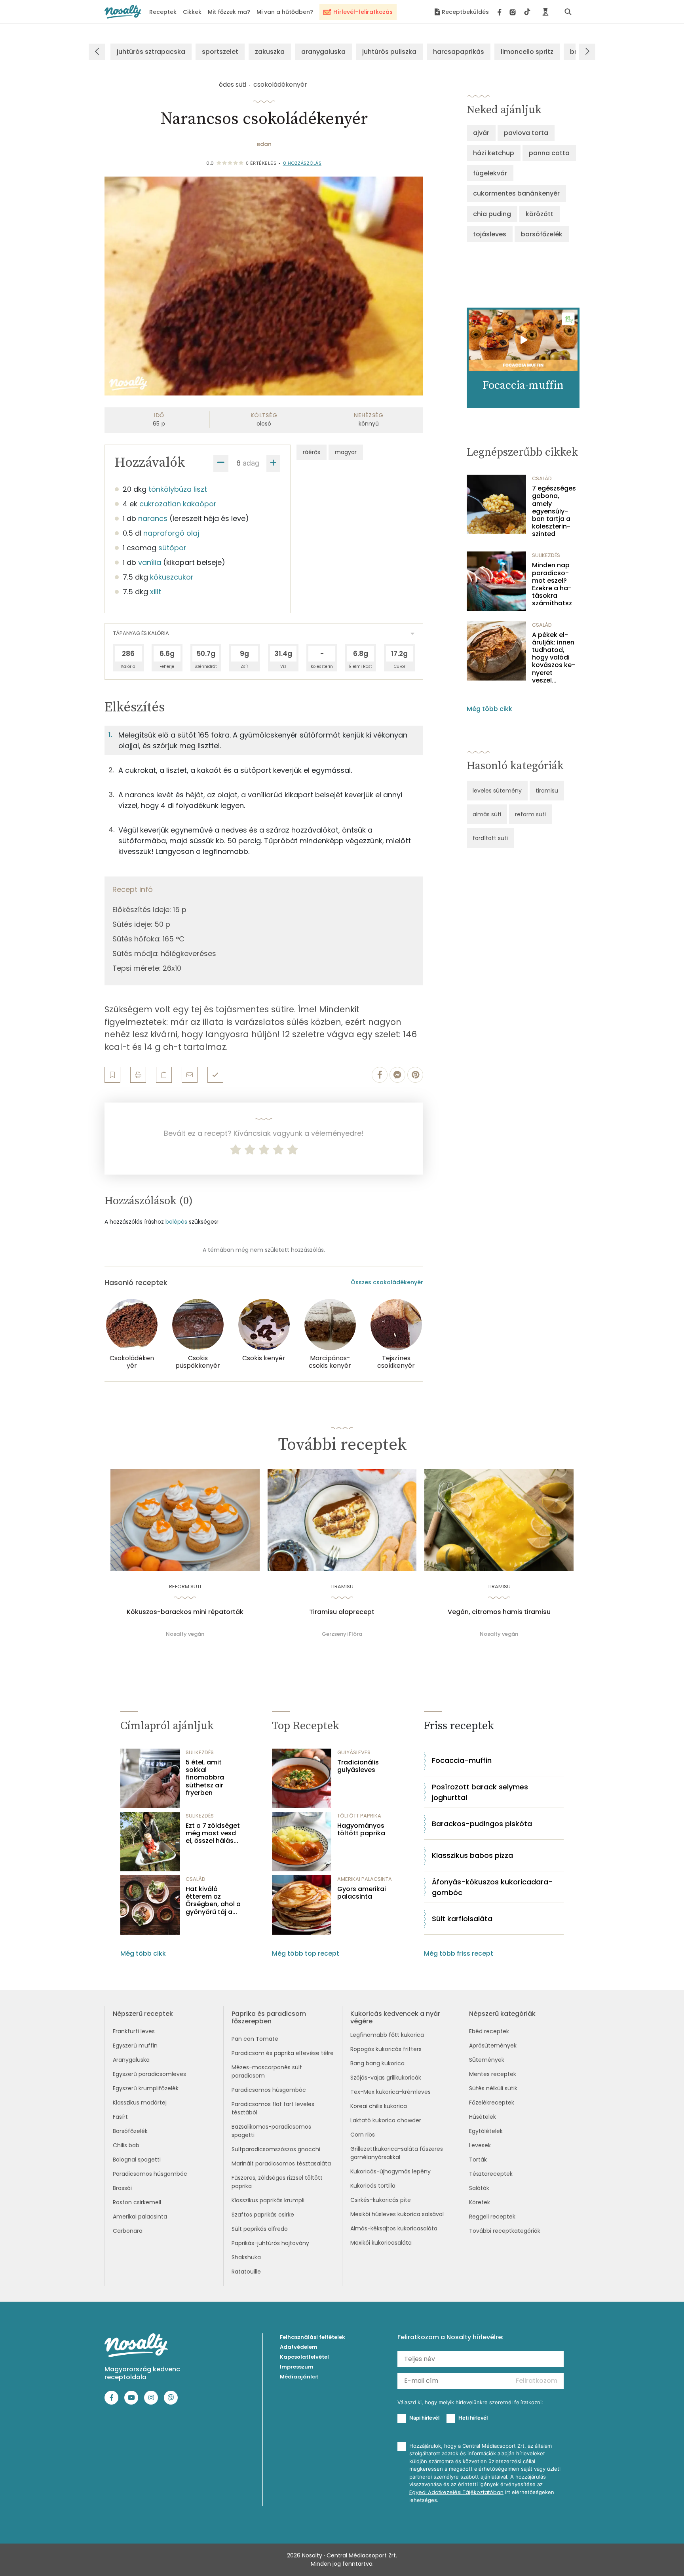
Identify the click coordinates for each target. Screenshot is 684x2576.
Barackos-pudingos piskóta (482, 1824)
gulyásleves (354, 1752)
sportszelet (220, 52)
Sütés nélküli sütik (493, 2088)
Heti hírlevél (473, 2418)
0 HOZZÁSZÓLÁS (302, 163)
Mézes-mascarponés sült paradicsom (267, 2071)
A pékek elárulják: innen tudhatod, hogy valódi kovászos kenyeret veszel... (554, 658)
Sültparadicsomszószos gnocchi (276, 2149)
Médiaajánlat (299, 2377)
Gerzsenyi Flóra (342, 1634)
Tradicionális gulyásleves (358, 1766)
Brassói (122, 2188)
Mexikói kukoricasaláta (381, 2243)
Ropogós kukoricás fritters (386, 2049)
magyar (346, 452)
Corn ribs (363, 2135)
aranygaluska (323, 52)
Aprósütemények (493, 2046)
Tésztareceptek (491, 2174)
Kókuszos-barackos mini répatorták (185, 1612)
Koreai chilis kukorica (379, 2106)
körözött (540, 214)
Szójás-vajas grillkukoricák (386, 2078)
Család (542, 478)
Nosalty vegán (185, 1634)
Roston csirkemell (137, 2202)
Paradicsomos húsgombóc (150, 2174)
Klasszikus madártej (140, 2103)
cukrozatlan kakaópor (178, 504)
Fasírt (120, 2117)
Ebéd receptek (489, 2031)
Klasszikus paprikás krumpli (268, 2200)
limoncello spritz (527, 52)
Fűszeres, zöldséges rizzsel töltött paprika (277, 2182)
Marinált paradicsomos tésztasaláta (281, 2163)
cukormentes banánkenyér (516, 193)
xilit (156, 592)
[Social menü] (514, 12)
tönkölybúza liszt (178, 489)
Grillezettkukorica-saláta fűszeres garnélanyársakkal (397, 2153)
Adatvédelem (299, 2347)
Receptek (163, 12)
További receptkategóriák (505, 2231)
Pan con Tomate (255, 2039)
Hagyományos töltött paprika (361, 1829)
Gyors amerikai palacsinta (362, 1893)
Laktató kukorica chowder (386, 2120)
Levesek (480, 2145)
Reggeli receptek (492, 2217)
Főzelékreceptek (492, 2103)
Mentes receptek (493, 2074)
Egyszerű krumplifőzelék (146, 2088)
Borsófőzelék (130, 2131)
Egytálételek (486, 2131)
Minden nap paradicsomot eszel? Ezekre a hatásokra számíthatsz (552, 584)
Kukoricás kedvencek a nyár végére (395, 2017)
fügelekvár (490, 173)
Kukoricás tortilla (373, 2186)
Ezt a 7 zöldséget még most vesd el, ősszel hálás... (213, 1833)
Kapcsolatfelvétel (304, 2357)
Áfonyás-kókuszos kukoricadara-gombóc (492, 1887)
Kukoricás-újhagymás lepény (390, 2171)
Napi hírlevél (424, 2418)
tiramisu (547, 791)
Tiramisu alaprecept (342, 1612)
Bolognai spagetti (137, 2160)
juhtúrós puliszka (389, 52)
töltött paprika (359, 1816)
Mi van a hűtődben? (285, 12)
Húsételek (483, 2117)
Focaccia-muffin (462, 1760)
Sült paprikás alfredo (260, 2229)
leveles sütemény (497, 791)
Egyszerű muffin (135, 2046)
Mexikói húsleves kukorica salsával (397, 2214)
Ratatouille (246, 2272)
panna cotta (549, 153)
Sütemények (487, 2060)
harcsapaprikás (459, 52)
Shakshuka (246, 2257)
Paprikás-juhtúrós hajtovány (270, 2243)
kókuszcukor (172, 577)
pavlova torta (526, 133)
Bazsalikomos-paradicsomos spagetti (271, 2131)
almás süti (487, 814)
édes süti (233, 85)
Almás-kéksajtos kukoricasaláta (394, 2228)
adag (251, 463)
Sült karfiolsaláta (462, 1919)
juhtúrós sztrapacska (151, 52)
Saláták (479, 2188)
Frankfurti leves (134, 2031)
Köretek (480, 2202)
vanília (150, 562)
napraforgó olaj (171, 533)
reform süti (530, 814)
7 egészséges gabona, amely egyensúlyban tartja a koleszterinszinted (554, 511)
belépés (176, 1222)
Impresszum (297, 2367)
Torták (478, 2160)
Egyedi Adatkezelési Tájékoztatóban (456, 2492)
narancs (153, 518)
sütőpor (172, 548)
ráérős (312, 452)
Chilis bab (126, 2145)
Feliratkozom (537, 2381)
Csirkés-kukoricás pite (381, 2200)
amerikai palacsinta (365, 1879)
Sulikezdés (546, 555)
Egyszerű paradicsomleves (149, 2074)
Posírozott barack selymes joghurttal (480, 1792)
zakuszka (270, 52)
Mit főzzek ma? (229, 12)
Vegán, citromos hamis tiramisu (499, 1612)
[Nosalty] (123, 12)
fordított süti (490, 838)
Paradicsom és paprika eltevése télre (283, 2053)
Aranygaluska (131, 2060)
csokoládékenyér (280, 85)
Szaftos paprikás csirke (263, 2215)
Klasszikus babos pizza (472, 1855)
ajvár (481, 133)
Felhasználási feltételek (313, 2337)
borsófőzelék (542, 234)
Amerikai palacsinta (140, 2217)
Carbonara (128, 2231)
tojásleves (490, 234)
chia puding (492, 214)
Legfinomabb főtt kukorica (387, 2035)
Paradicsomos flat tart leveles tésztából (273, 2108)
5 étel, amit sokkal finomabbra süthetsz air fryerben (205, 1778)
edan (264, 144)
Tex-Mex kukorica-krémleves (390, 2092)
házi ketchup (494, 153)
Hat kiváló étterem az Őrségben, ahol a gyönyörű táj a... (213, 1900)
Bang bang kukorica (377, 2063)
